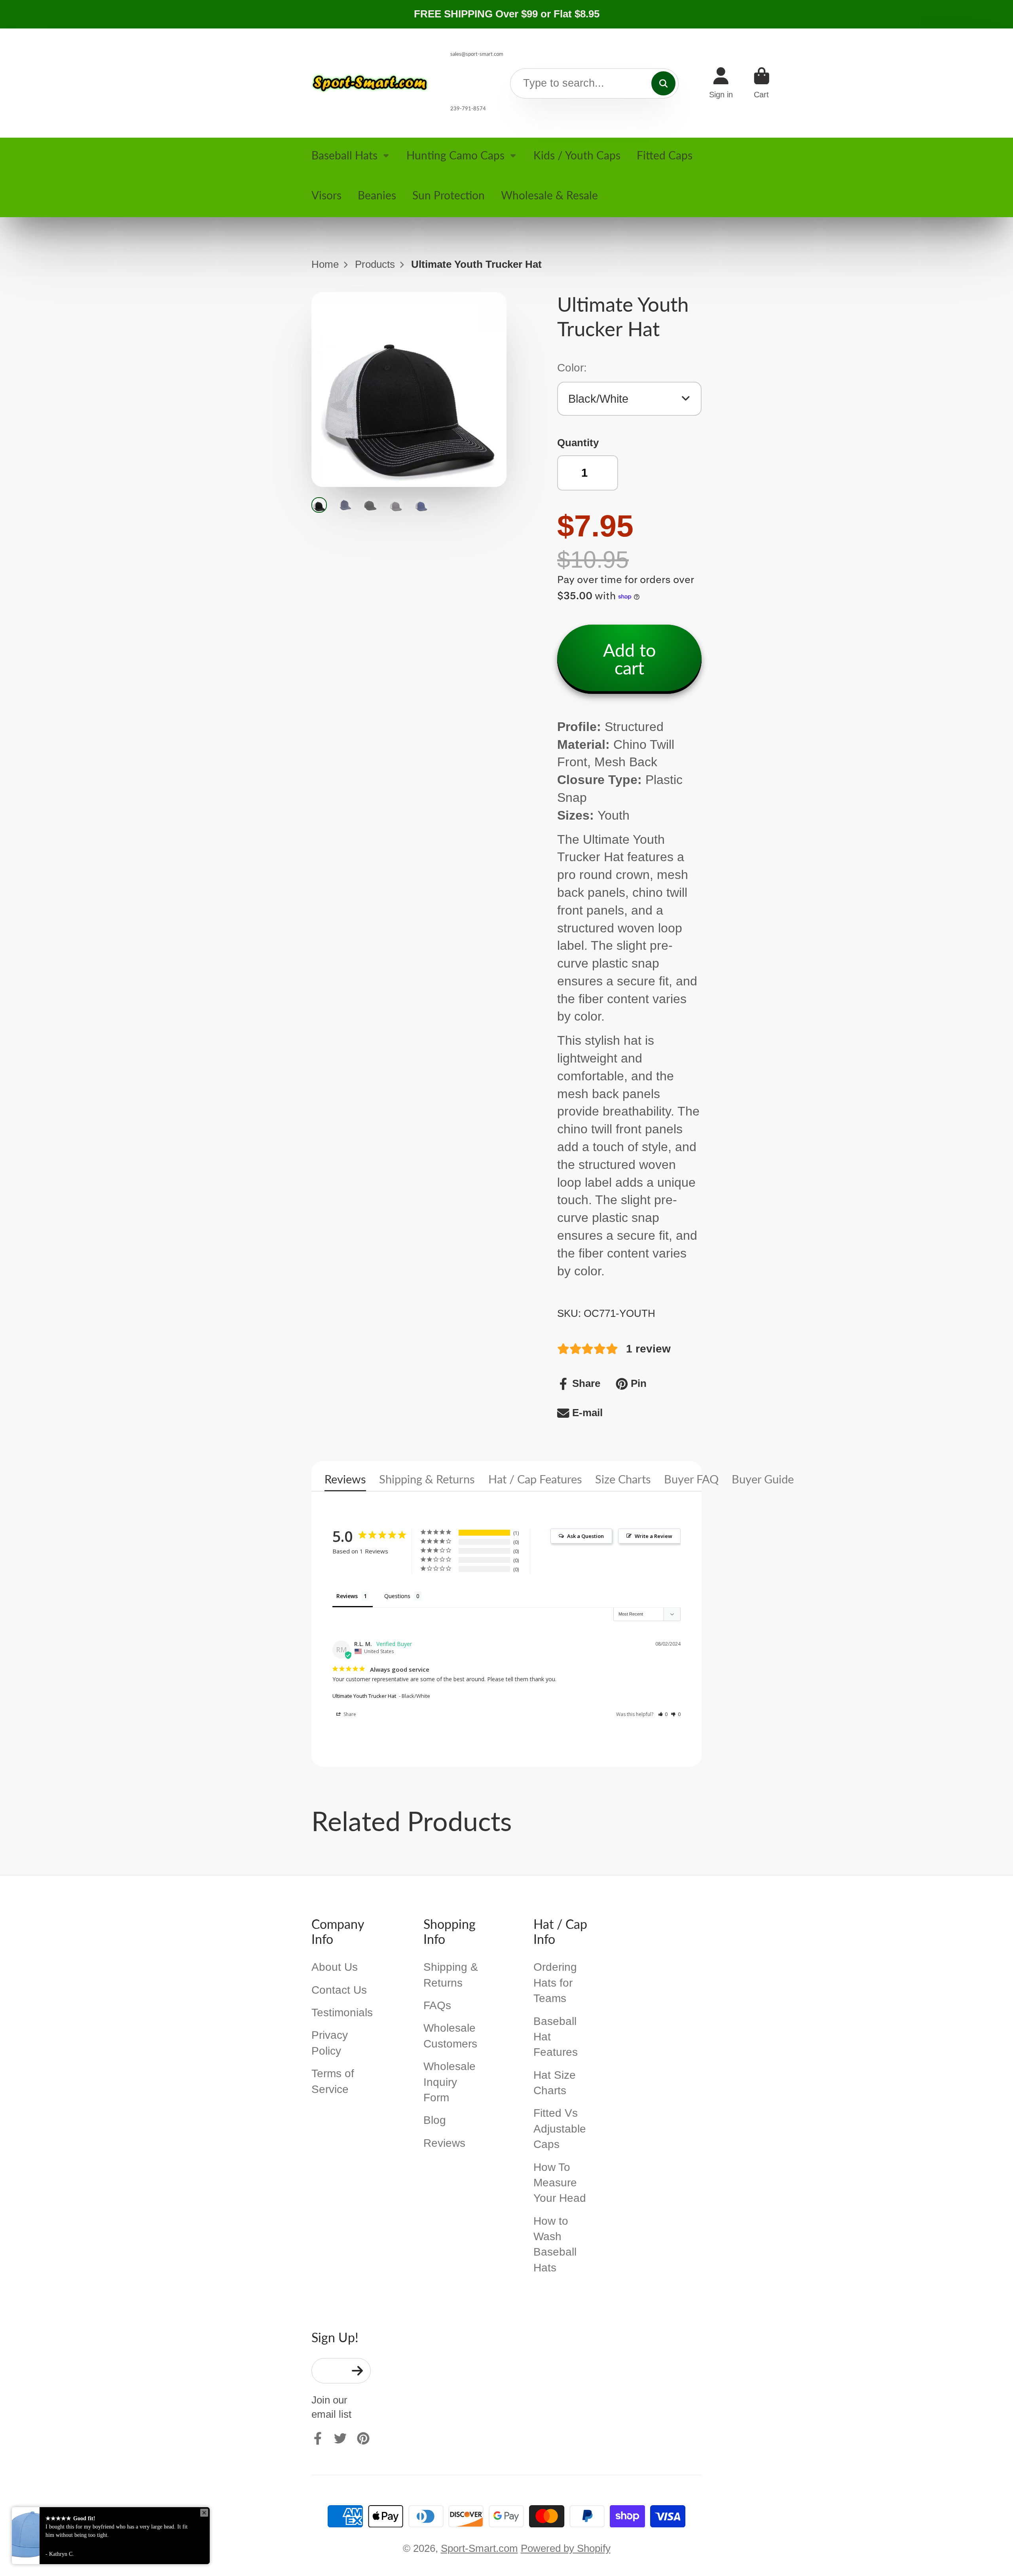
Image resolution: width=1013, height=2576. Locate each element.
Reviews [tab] (347, 1596)
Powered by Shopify (566, 2548)
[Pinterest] (363, 2438)
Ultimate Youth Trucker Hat (364, 1696)
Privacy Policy (330, 2043)
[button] (663, 1714)
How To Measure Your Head (560, 2183)
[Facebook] (318, 2438)
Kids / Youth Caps (577, 155)
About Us (335, 1967)
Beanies (377, 195)
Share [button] (349, 1714)
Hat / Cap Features (535, 1479)
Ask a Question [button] (585, 1536)
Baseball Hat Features (556, 2037)
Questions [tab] (397, 1596)
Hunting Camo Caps (455, 155)
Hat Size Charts (555, 2083)
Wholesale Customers (450, 2036)
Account (721, 83)
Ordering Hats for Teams (555, 1983)
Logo (371, 83)
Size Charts (623, 1479)
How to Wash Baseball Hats (555, 2244)
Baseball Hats (344, 155)
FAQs (437, 2005)
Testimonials (342, 2012)
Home (325, 264)
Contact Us (339, 1990)
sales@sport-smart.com (477, 54)
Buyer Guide (763, 1479)
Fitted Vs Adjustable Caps (560, 2129)
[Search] (663, 83)
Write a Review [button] (654, 1536)
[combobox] (594, 84)
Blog (435, 2120)
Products (375, 264)
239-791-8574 (468, 108)
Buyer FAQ (691, 1479)
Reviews (345, 1479)
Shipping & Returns (427, 1479)
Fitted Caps (665, 155)
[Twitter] (340, 2438)
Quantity (578, 443)
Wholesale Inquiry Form (450, 2082)
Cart (762, 83)
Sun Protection (449, 195)
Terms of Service (333, 2081)
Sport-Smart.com (479, 2548)
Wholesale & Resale (549, 195)
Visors (326, 195)
